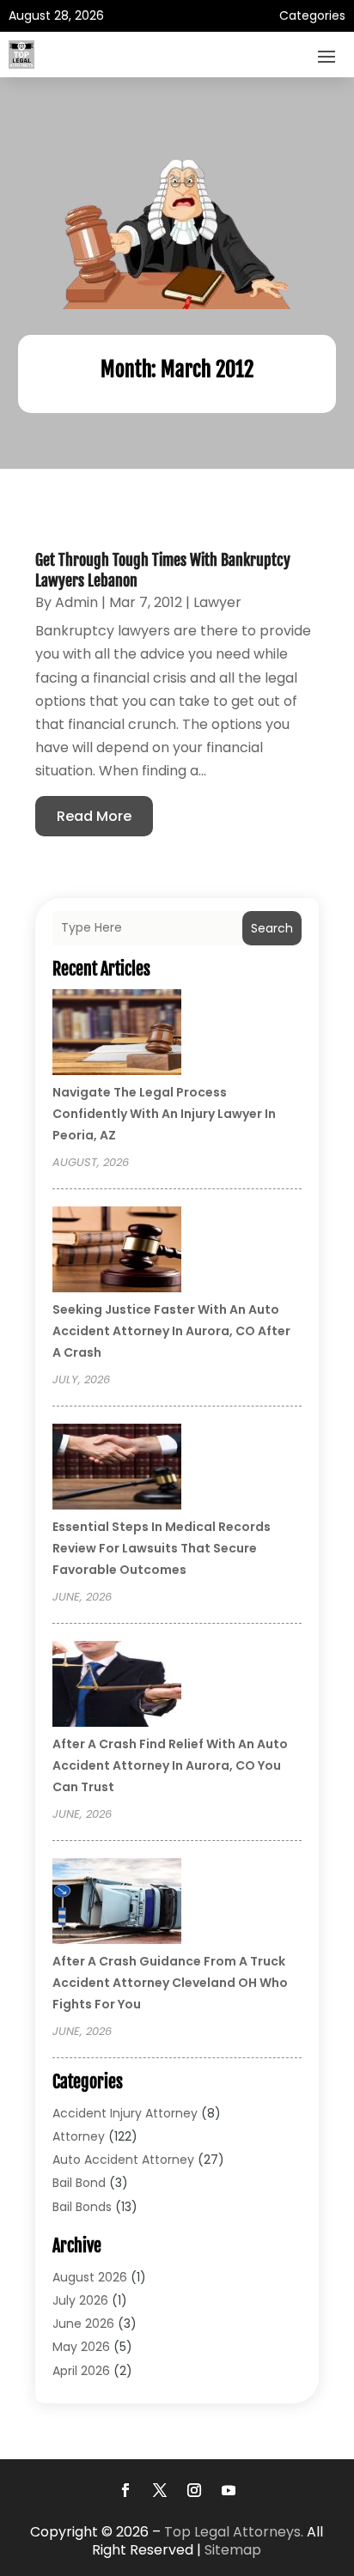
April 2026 (81, 2371)
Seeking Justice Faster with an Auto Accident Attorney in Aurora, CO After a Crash (171, 1331)
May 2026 (81, 2347)
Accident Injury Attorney (125, 2113)
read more (94, 816)
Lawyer (217, 602)
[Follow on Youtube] (229, 2490)
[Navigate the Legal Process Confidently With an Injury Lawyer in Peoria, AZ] (117, 1035)
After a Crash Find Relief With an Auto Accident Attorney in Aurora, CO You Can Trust (170, 1765)
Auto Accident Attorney (123, 2160)
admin (76, 602)
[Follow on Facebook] (125, 2490)
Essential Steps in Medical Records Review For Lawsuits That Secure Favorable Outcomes (162, 1548)
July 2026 (80, 2300)
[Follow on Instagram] (194, 2490)
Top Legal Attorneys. (234, 2532)
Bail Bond (79, 2183)
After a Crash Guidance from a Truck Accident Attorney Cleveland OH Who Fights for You (170, 1983)
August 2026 (90, 2277)
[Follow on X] (160, 2490)
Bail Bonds (82, 2207)
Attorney (79, 2136)
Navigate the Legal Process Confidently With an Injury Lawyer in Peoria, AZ (164, 1114)
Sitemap (233, 2550)
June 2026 (83, 2324)
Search (272, 928)
